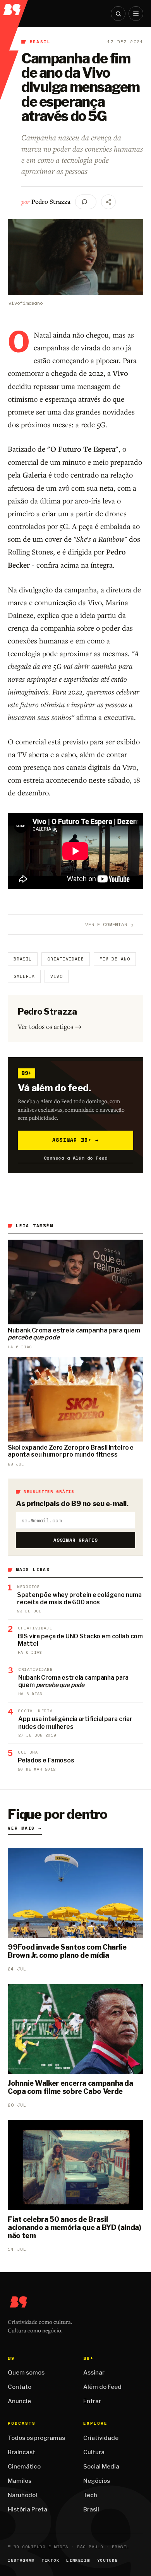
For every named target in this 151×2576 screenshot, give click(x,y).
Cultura (94, 2452)
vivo (57, 976)
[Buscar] (118, 14)
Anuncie (19, 2401)
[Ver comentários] (86, 202)
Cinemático (24, 2467)
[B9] (14, 8)
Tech (90, 2495)
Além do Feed (102, 2387)
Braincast (21, 2452)
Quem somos (26, 2373)
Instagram (21, 2560)
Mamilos (20, 2481)
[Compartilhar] (108, 202)
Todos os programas (36, 2438)
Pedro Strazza (51, 201)
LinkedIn (78, 2560)
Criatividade (66, 959)
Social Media (101, 2467)
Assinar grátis (76, 1540)
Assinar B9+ (76, 1140)
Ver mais (25, 1828)
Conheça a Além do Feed (76, 1158)
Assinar (94, 2373)
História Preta (27, 2509)
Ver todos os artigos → (50, 1026)
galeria (24, 976)
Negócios (97, 2481)
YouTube (108, 2560)
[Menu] (136, 14)
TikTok (50, 2560)
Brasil (40, 42)
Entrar (92, 2401)
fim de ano (115, 959)
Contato (20, 2387)
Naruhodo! (22, 2495)
